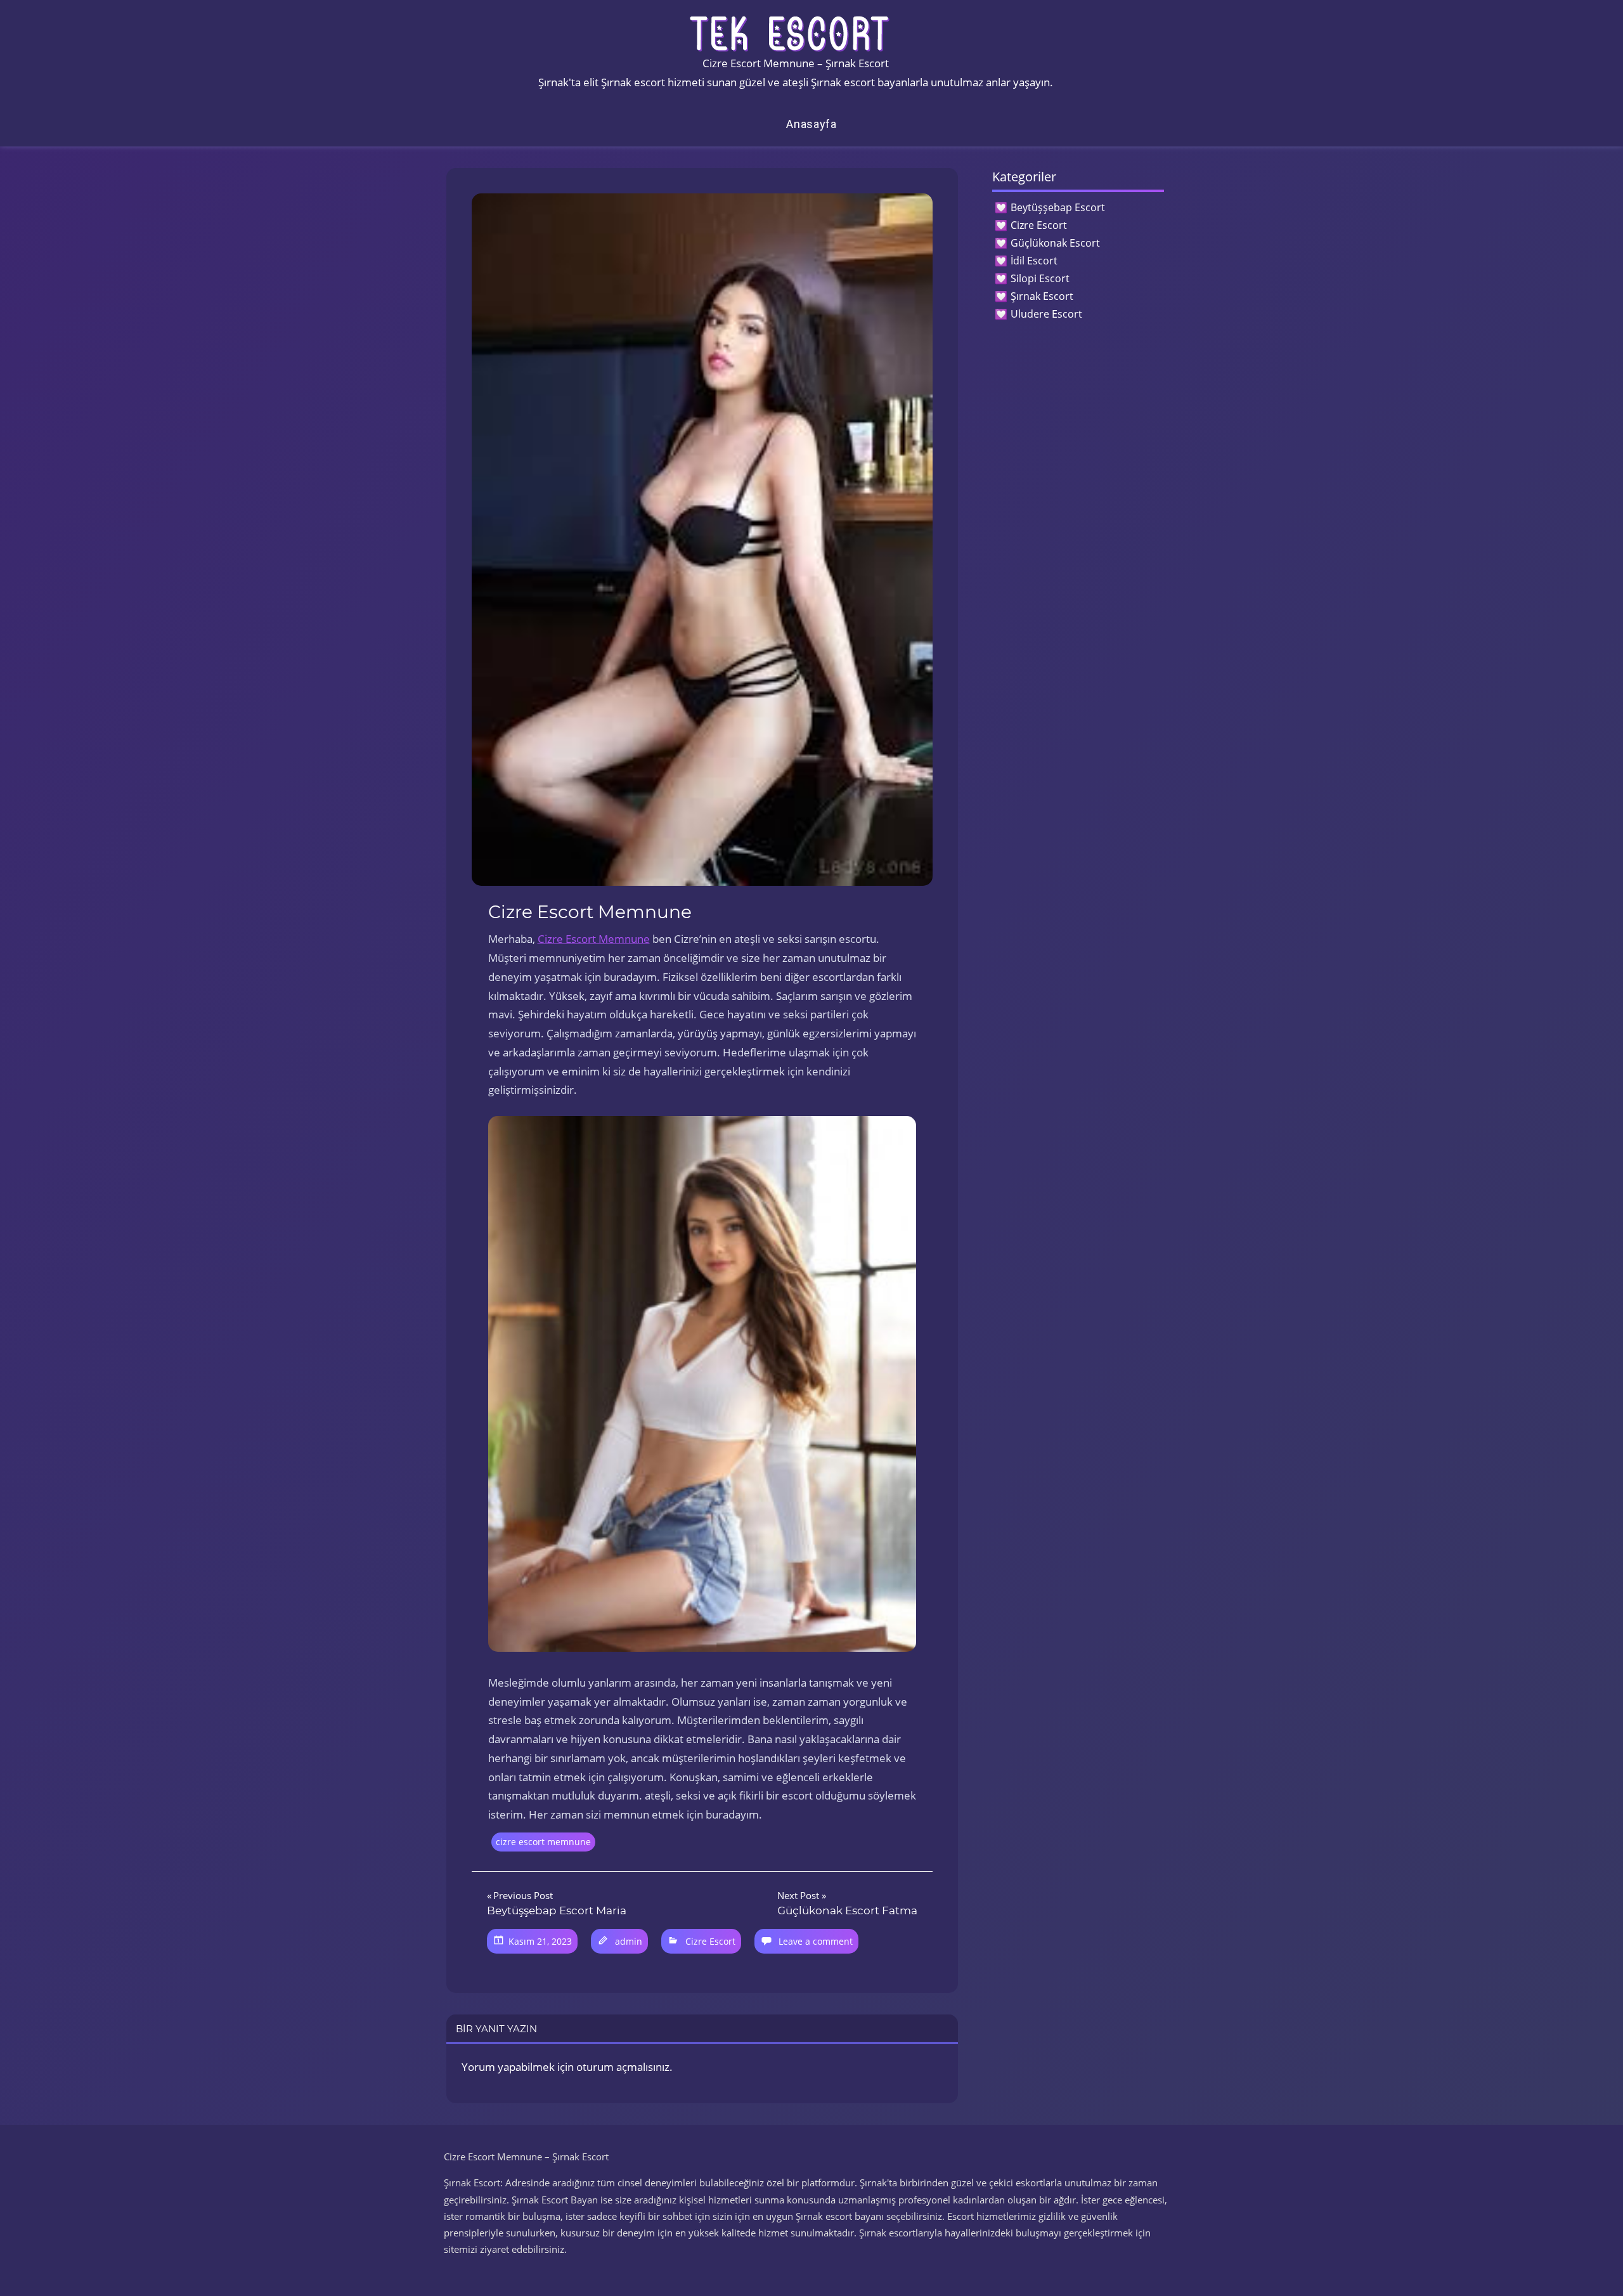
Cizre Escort (710, 1941)
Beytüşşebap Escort (1058, 207)
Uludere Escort (1046, 314)
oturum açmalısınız (623, 2067)
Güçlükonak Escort (1055, 243)
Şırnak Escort (1042, 296)
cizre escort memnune (543, 1842)
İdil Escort (1034, 261)
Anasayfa (811, 124)
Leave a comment (816, 1941)
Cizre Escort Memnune (594, 939)
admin (629, 1941)
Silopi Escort (1040, 278)
